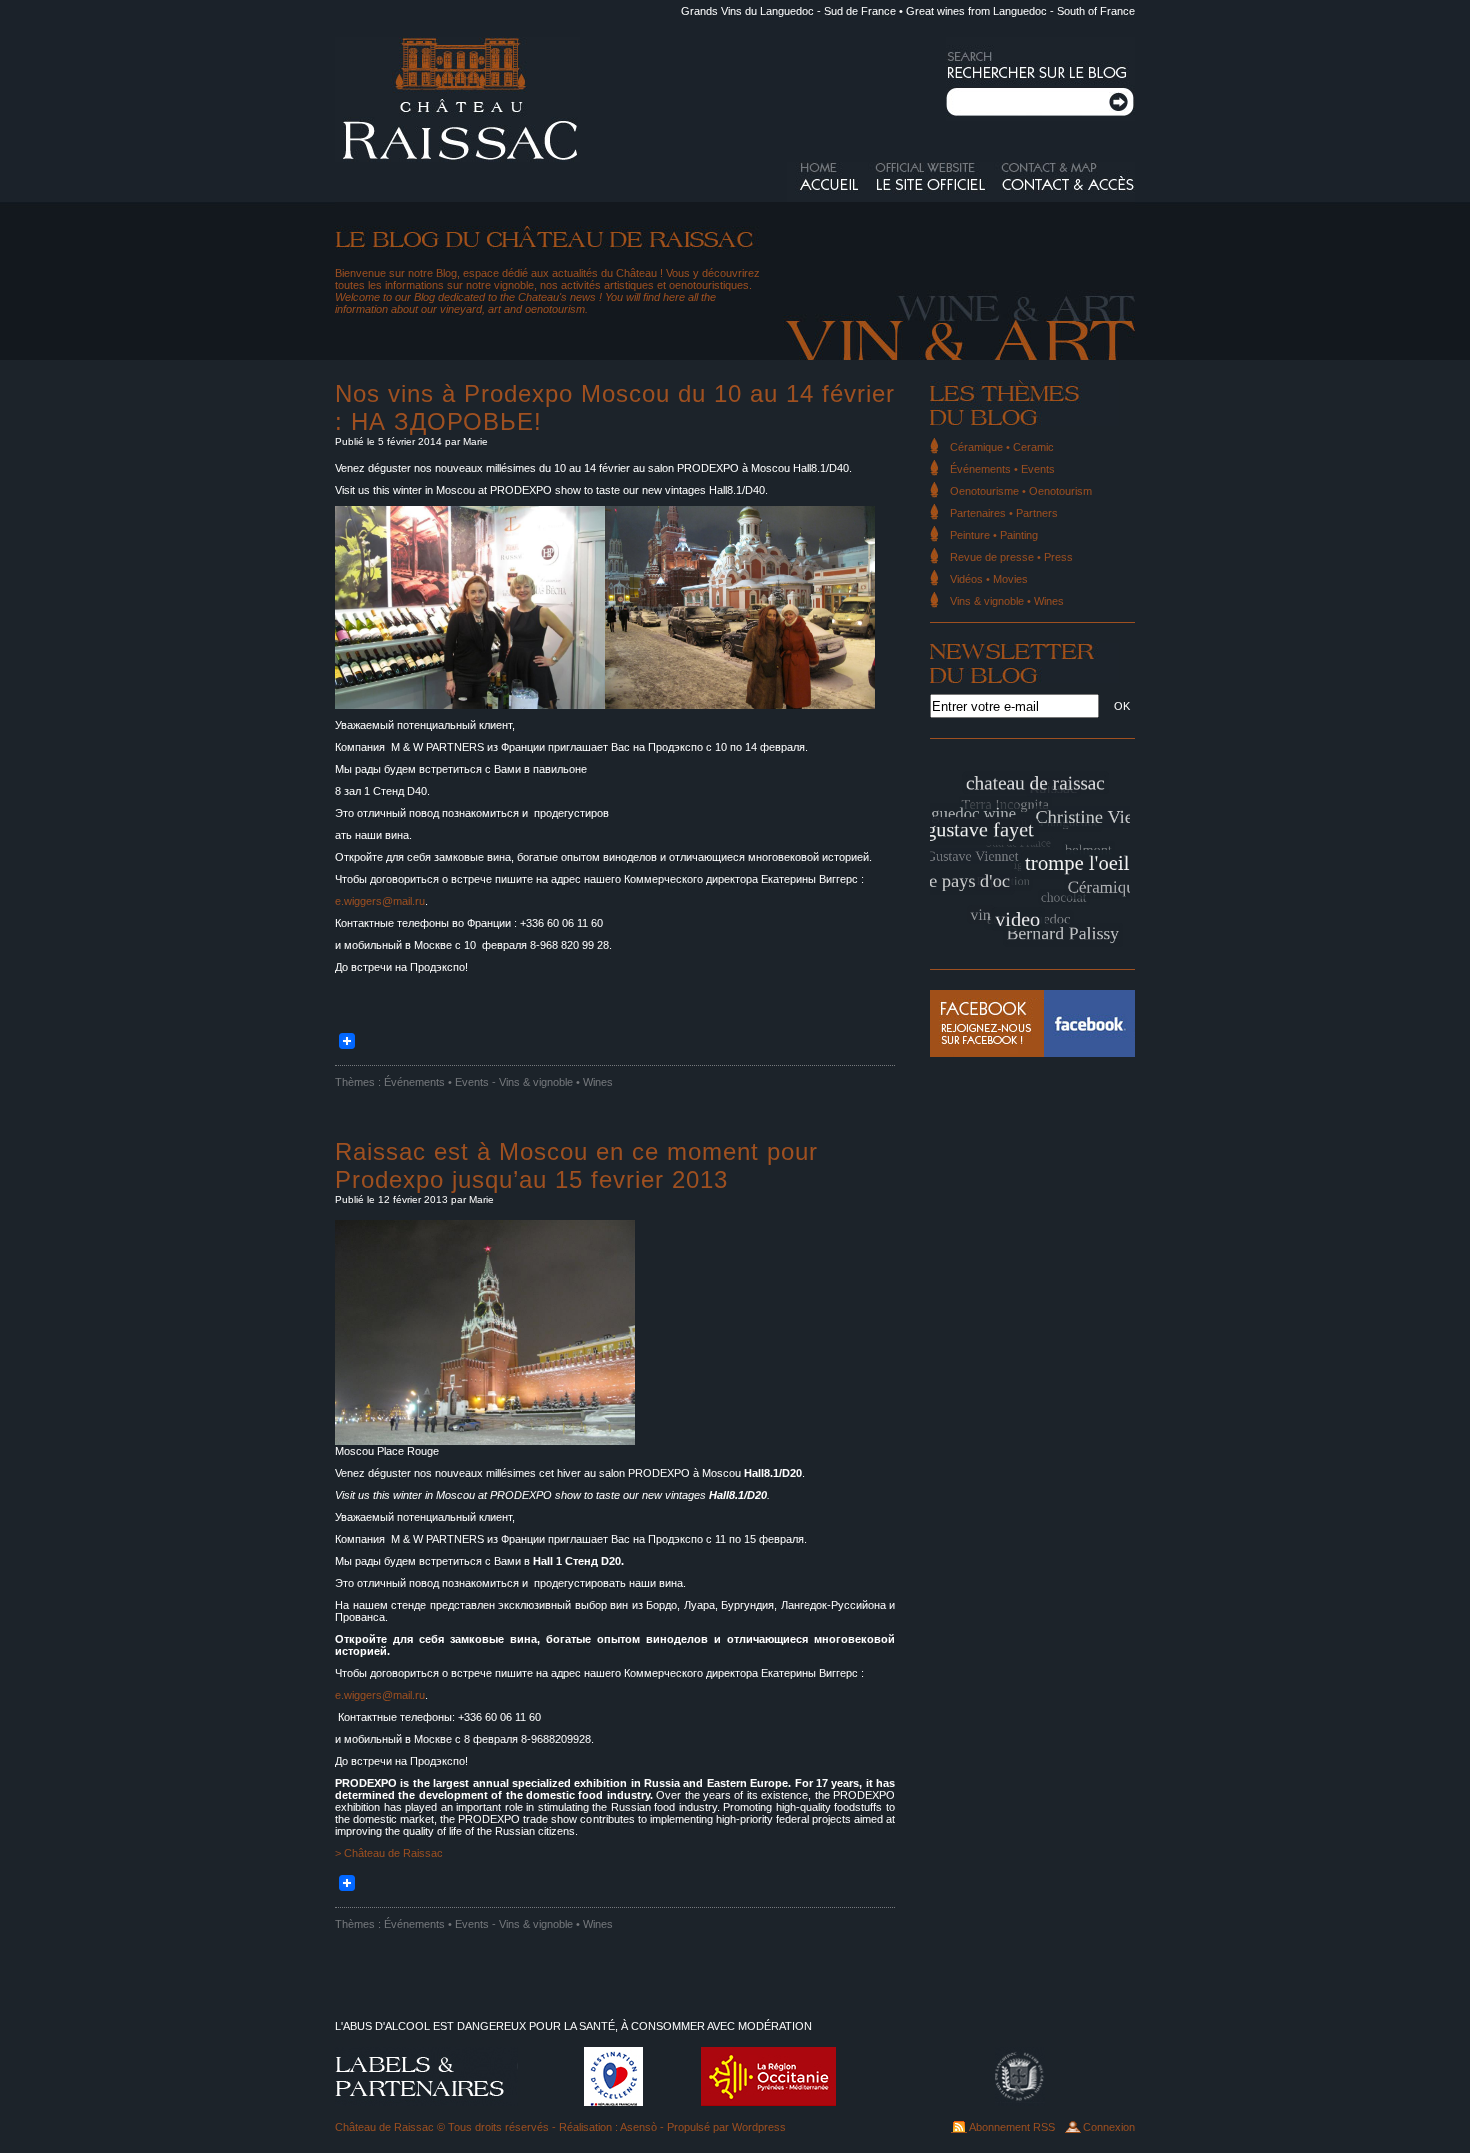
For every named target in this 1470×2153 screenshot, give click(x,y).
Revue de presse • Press (1011, 557)
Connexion (1109, 2127)
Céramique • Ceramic (1002, 447)
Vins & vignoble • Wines (556, 1082)
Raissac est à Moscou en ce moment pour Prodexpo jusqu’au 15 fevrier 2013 (576, 1165)
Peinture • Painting (994, 535)
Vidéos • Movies (989, 579)
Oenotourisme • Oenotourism (1021, 491)
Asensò (638, 2127)
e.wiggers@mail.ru (380, 901)
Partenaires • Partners (1004, 513)
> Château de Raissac (389, 1853)
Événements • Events (436, 1082)
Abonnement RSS (1012, 2127)
